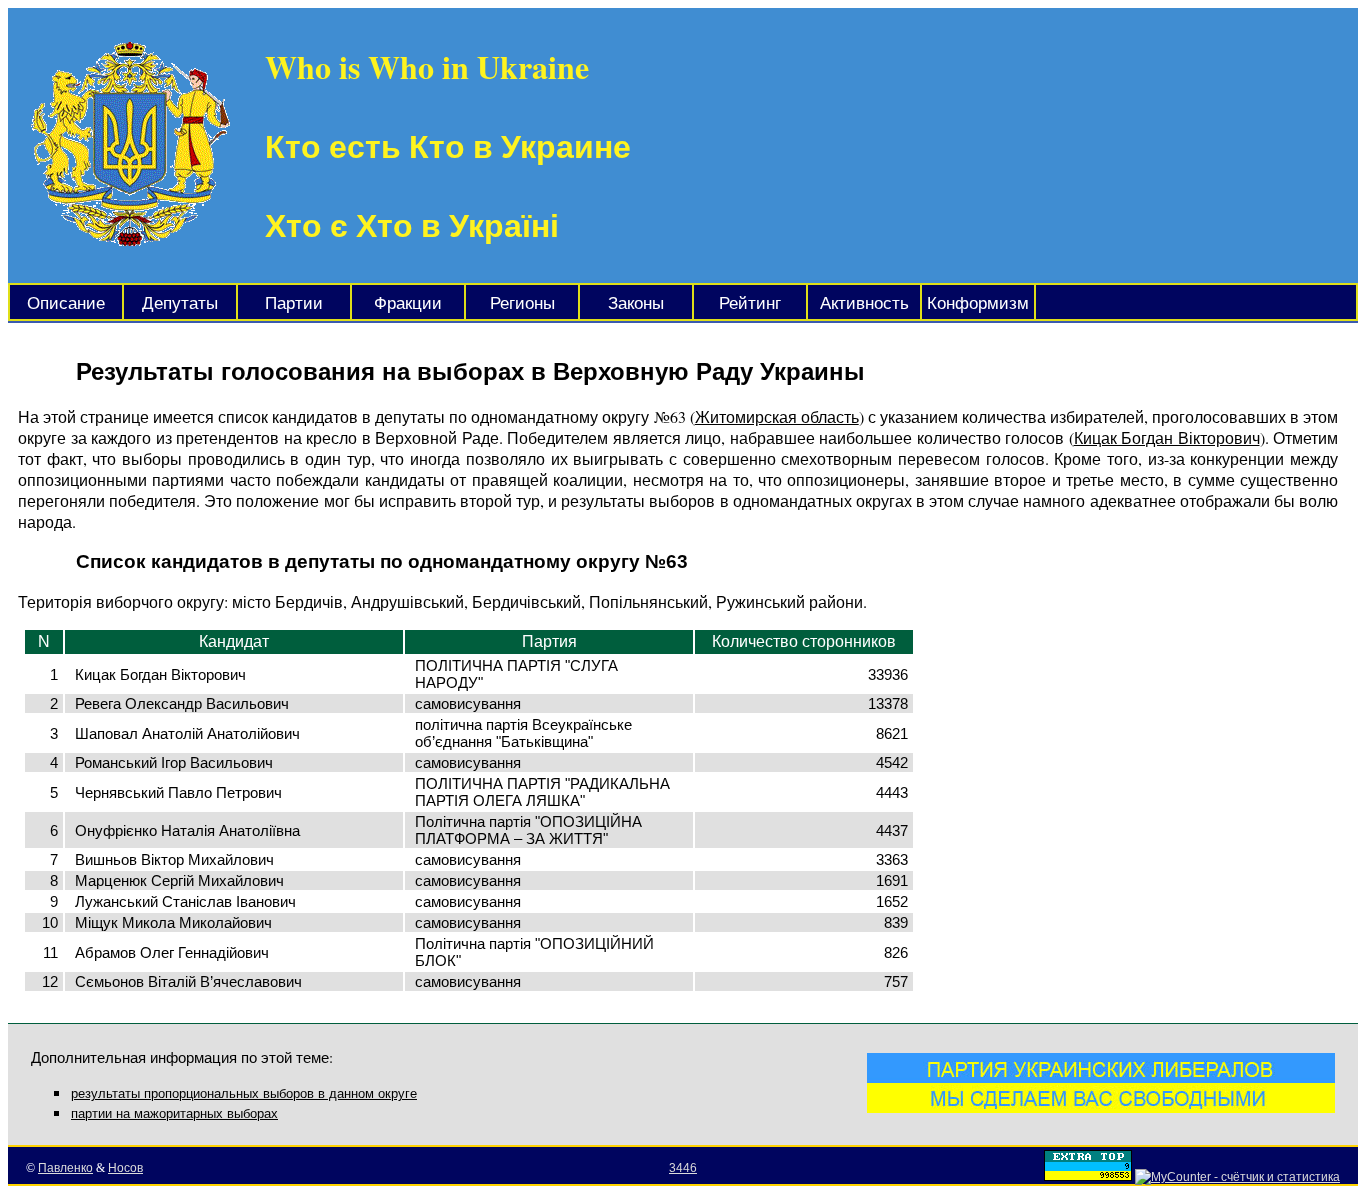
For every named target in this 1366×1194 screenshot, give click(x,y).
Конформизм (978, 303)
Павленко (65, 1168)
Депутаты (180, 303)
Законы (636, 303)
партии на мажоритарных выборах (174, 1113)
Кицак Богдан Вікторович (1167, 437)
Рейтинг (750, 303)
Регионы (522, 303)
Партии (294, 303)
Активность (864, 303)
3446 (683, 1168)
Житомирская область (777, 416)
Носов (125, 1168)
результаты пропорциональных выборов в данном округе (244, 1093)
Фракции (408, 303)
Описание (66, 303)
